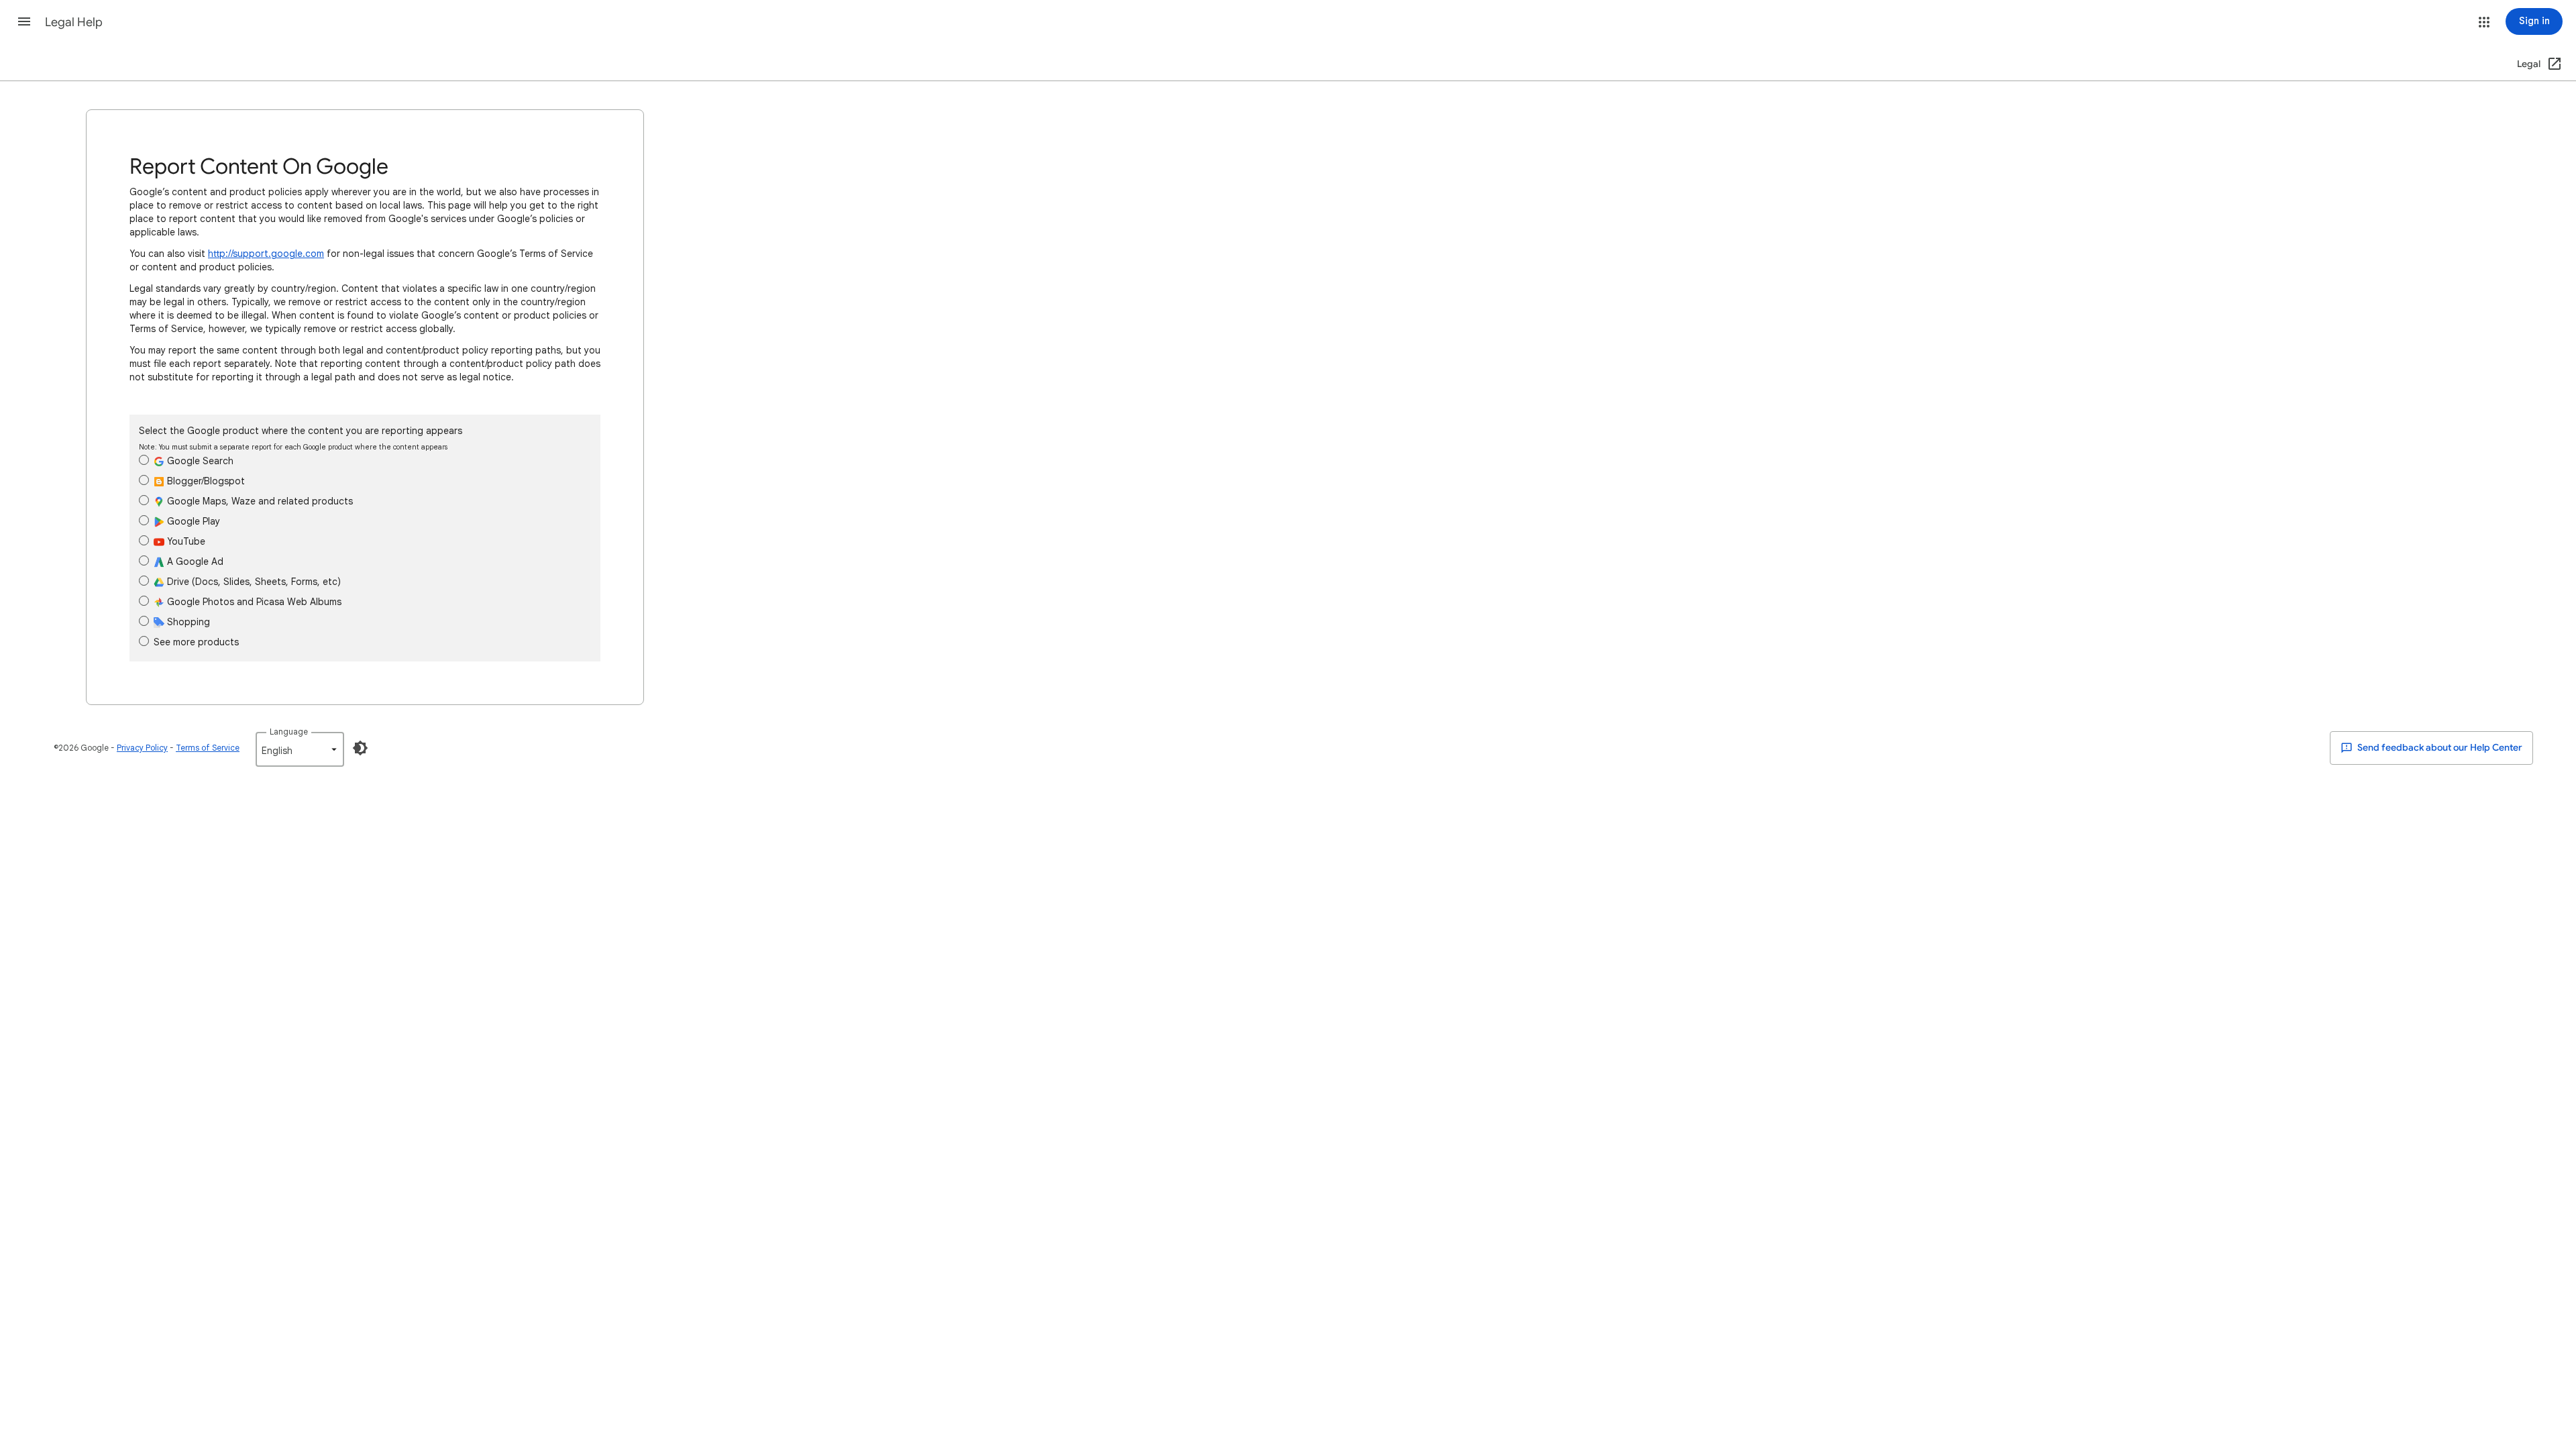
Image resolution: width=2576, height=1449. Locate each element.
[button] (24, 21)
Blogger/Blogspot (205, 481)
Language (289, 732)
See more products (196, 642)
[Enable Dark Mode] (360, 748)
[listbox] (300, 749)
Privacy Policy (142, 748)
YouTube (185, 541)
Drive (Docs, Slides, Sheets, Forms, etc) (253, 582)
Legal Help (74, 22)
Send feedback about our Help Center (2439, 748)
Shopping (187, 622)
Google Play (192, 521)
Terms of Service (208, 748)
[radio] (144, 460)
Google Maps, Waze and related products (259, 501)
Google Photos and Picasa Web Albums (253, 602)
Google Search (199, 461)
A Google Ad (194, 561)
